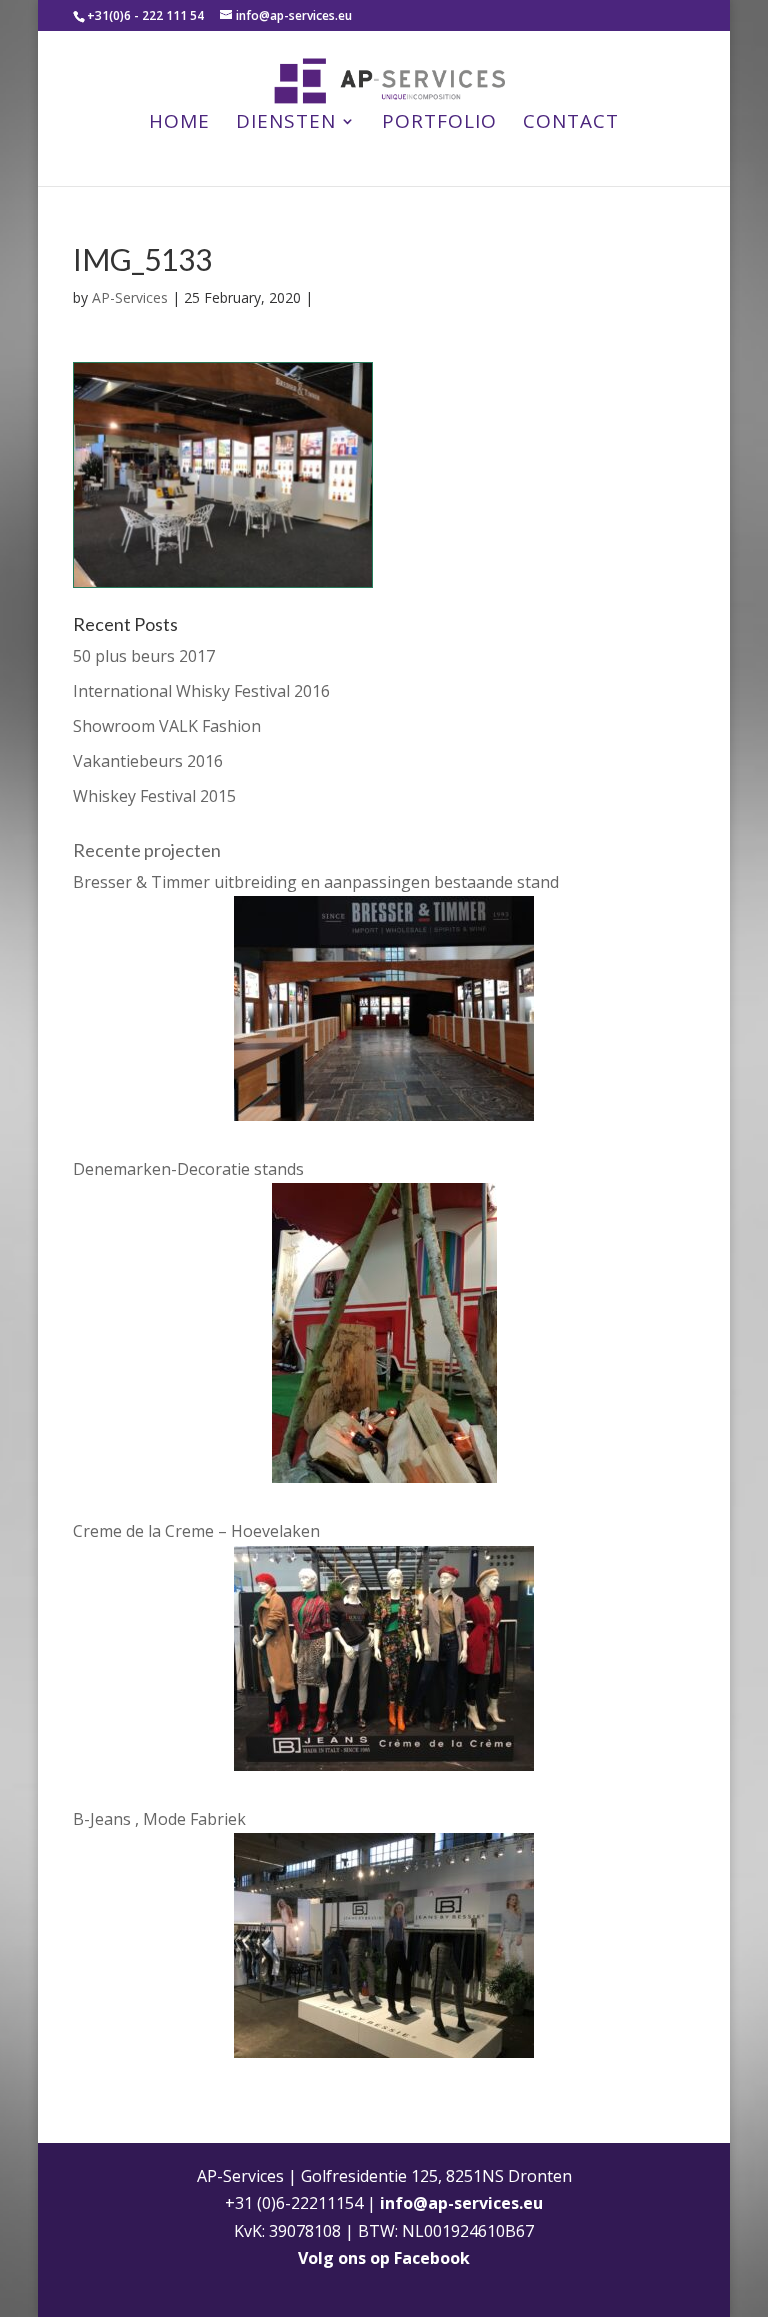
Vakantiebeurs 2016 (148, 761)
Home (179, 124)
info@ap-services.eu (461, 2203)
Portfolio (439, 124)
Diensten (286, 124)
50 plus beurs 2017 (144, 656)
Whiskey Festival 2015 (154, 796)
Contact (571, 124)
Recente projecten (147, 850)
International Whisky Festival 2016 (201, 691)
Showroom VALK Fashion (167, 726)
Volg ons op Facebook (384, 2258)
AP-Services (130, 297)
